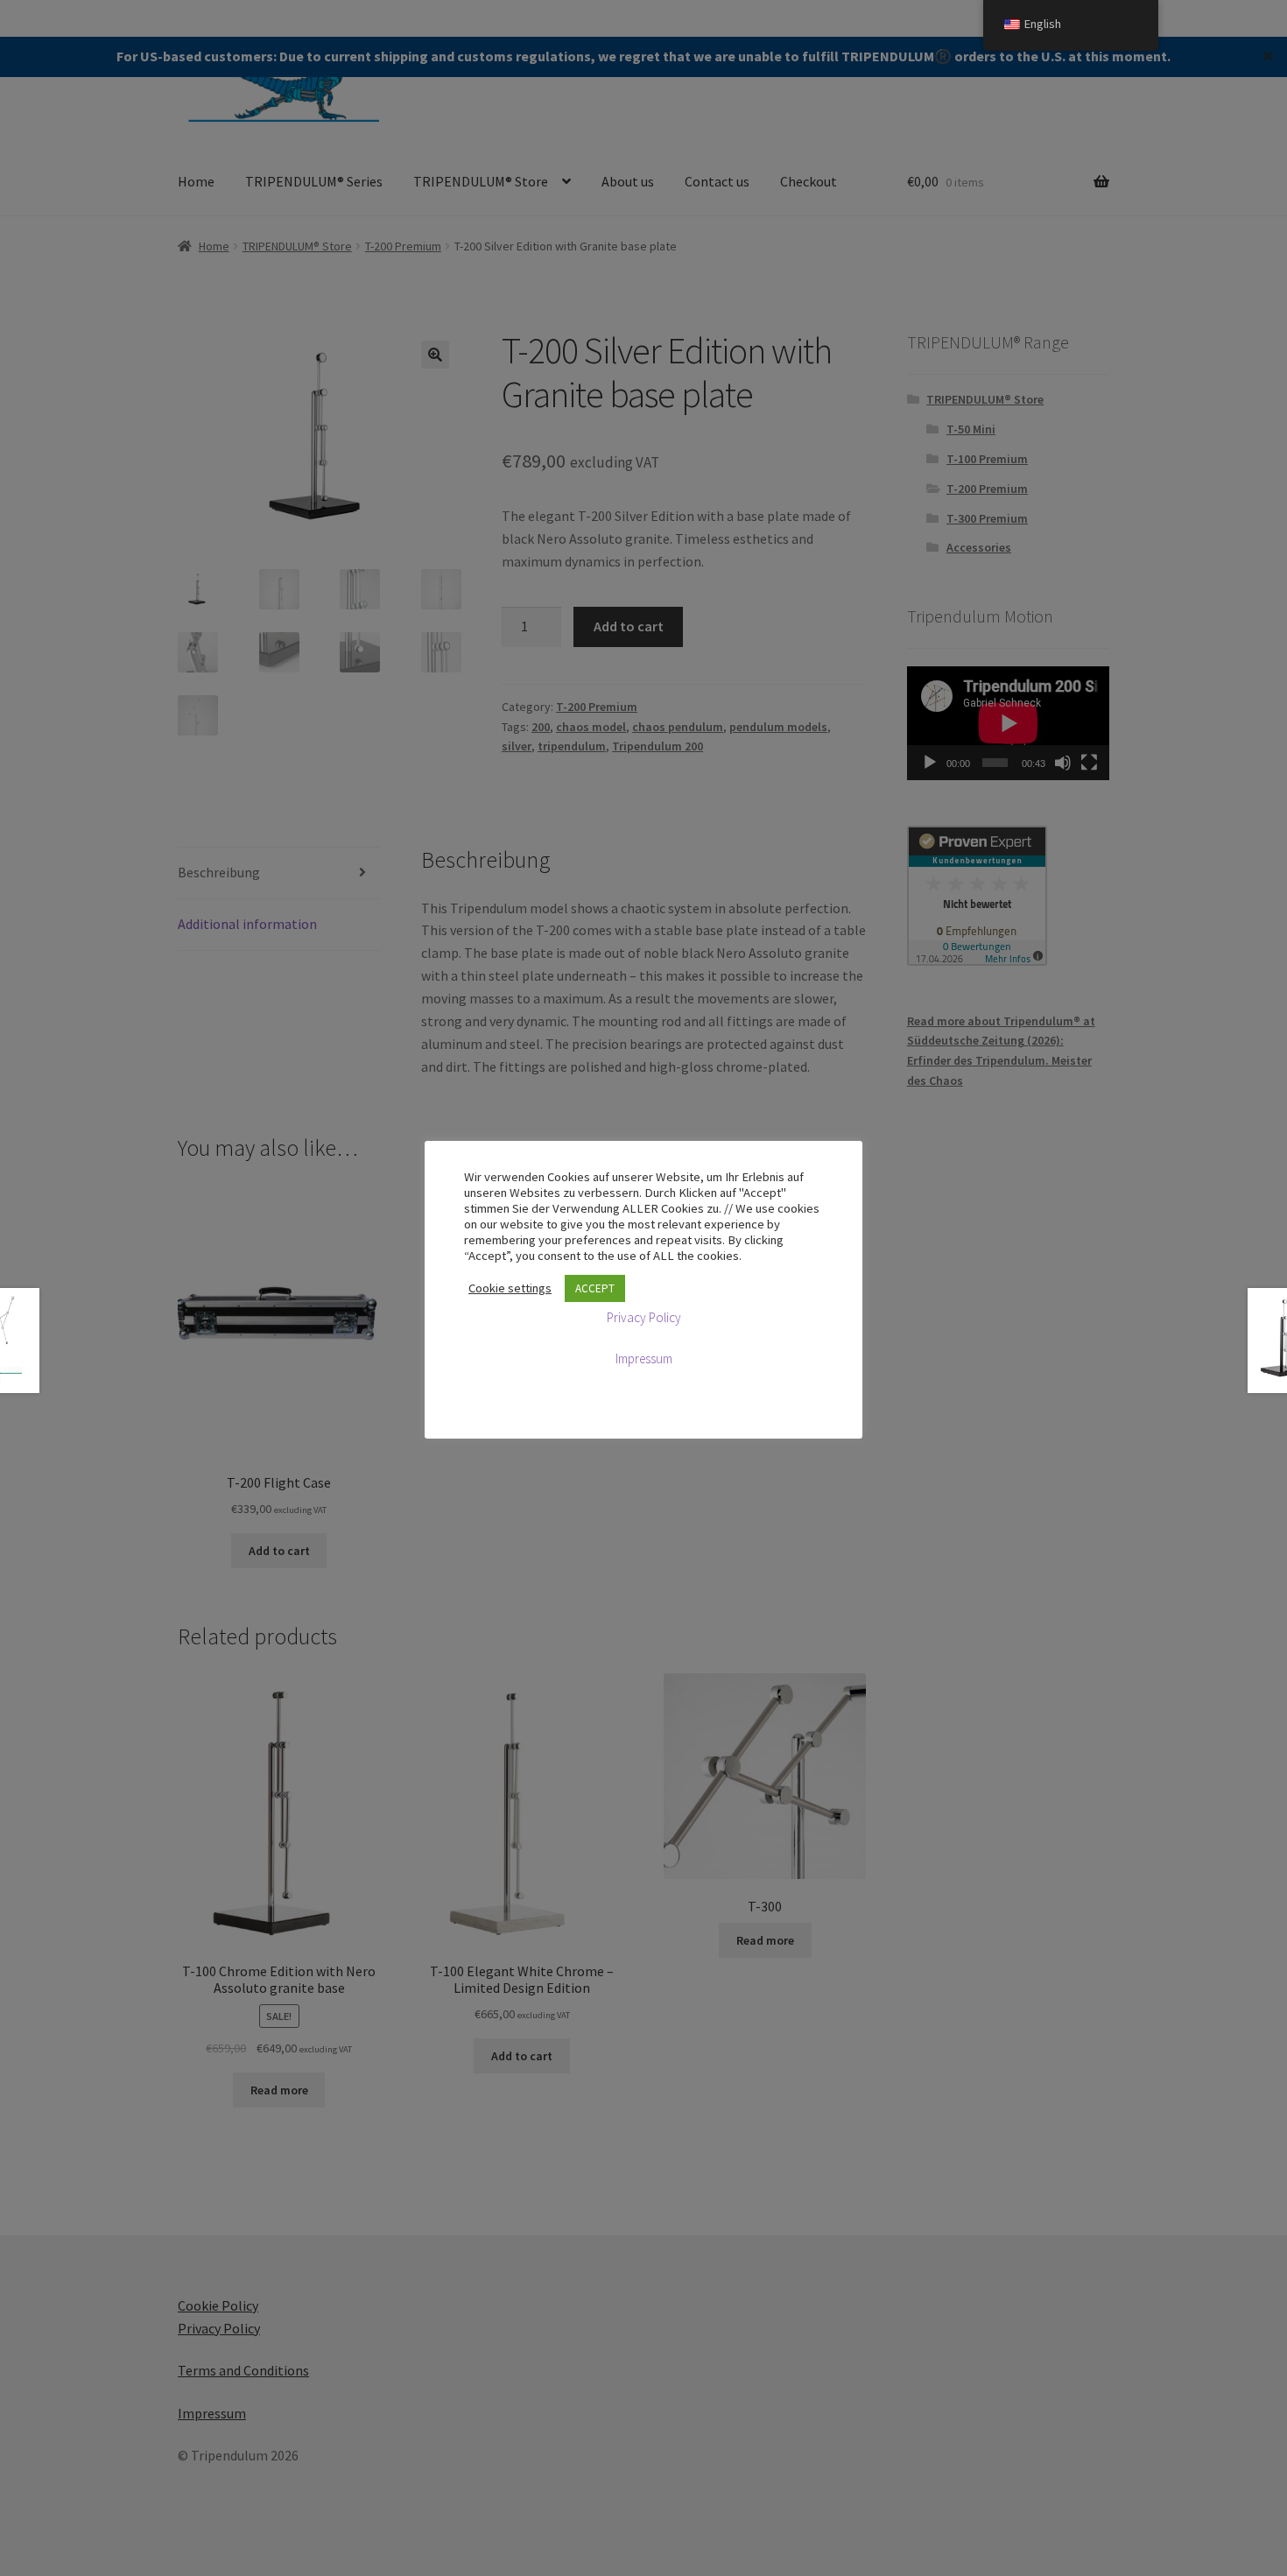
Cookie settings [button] (510, 1288)
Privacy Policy (644, 1317)
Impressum (644, 1358)
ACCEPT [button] (595, 1288)
